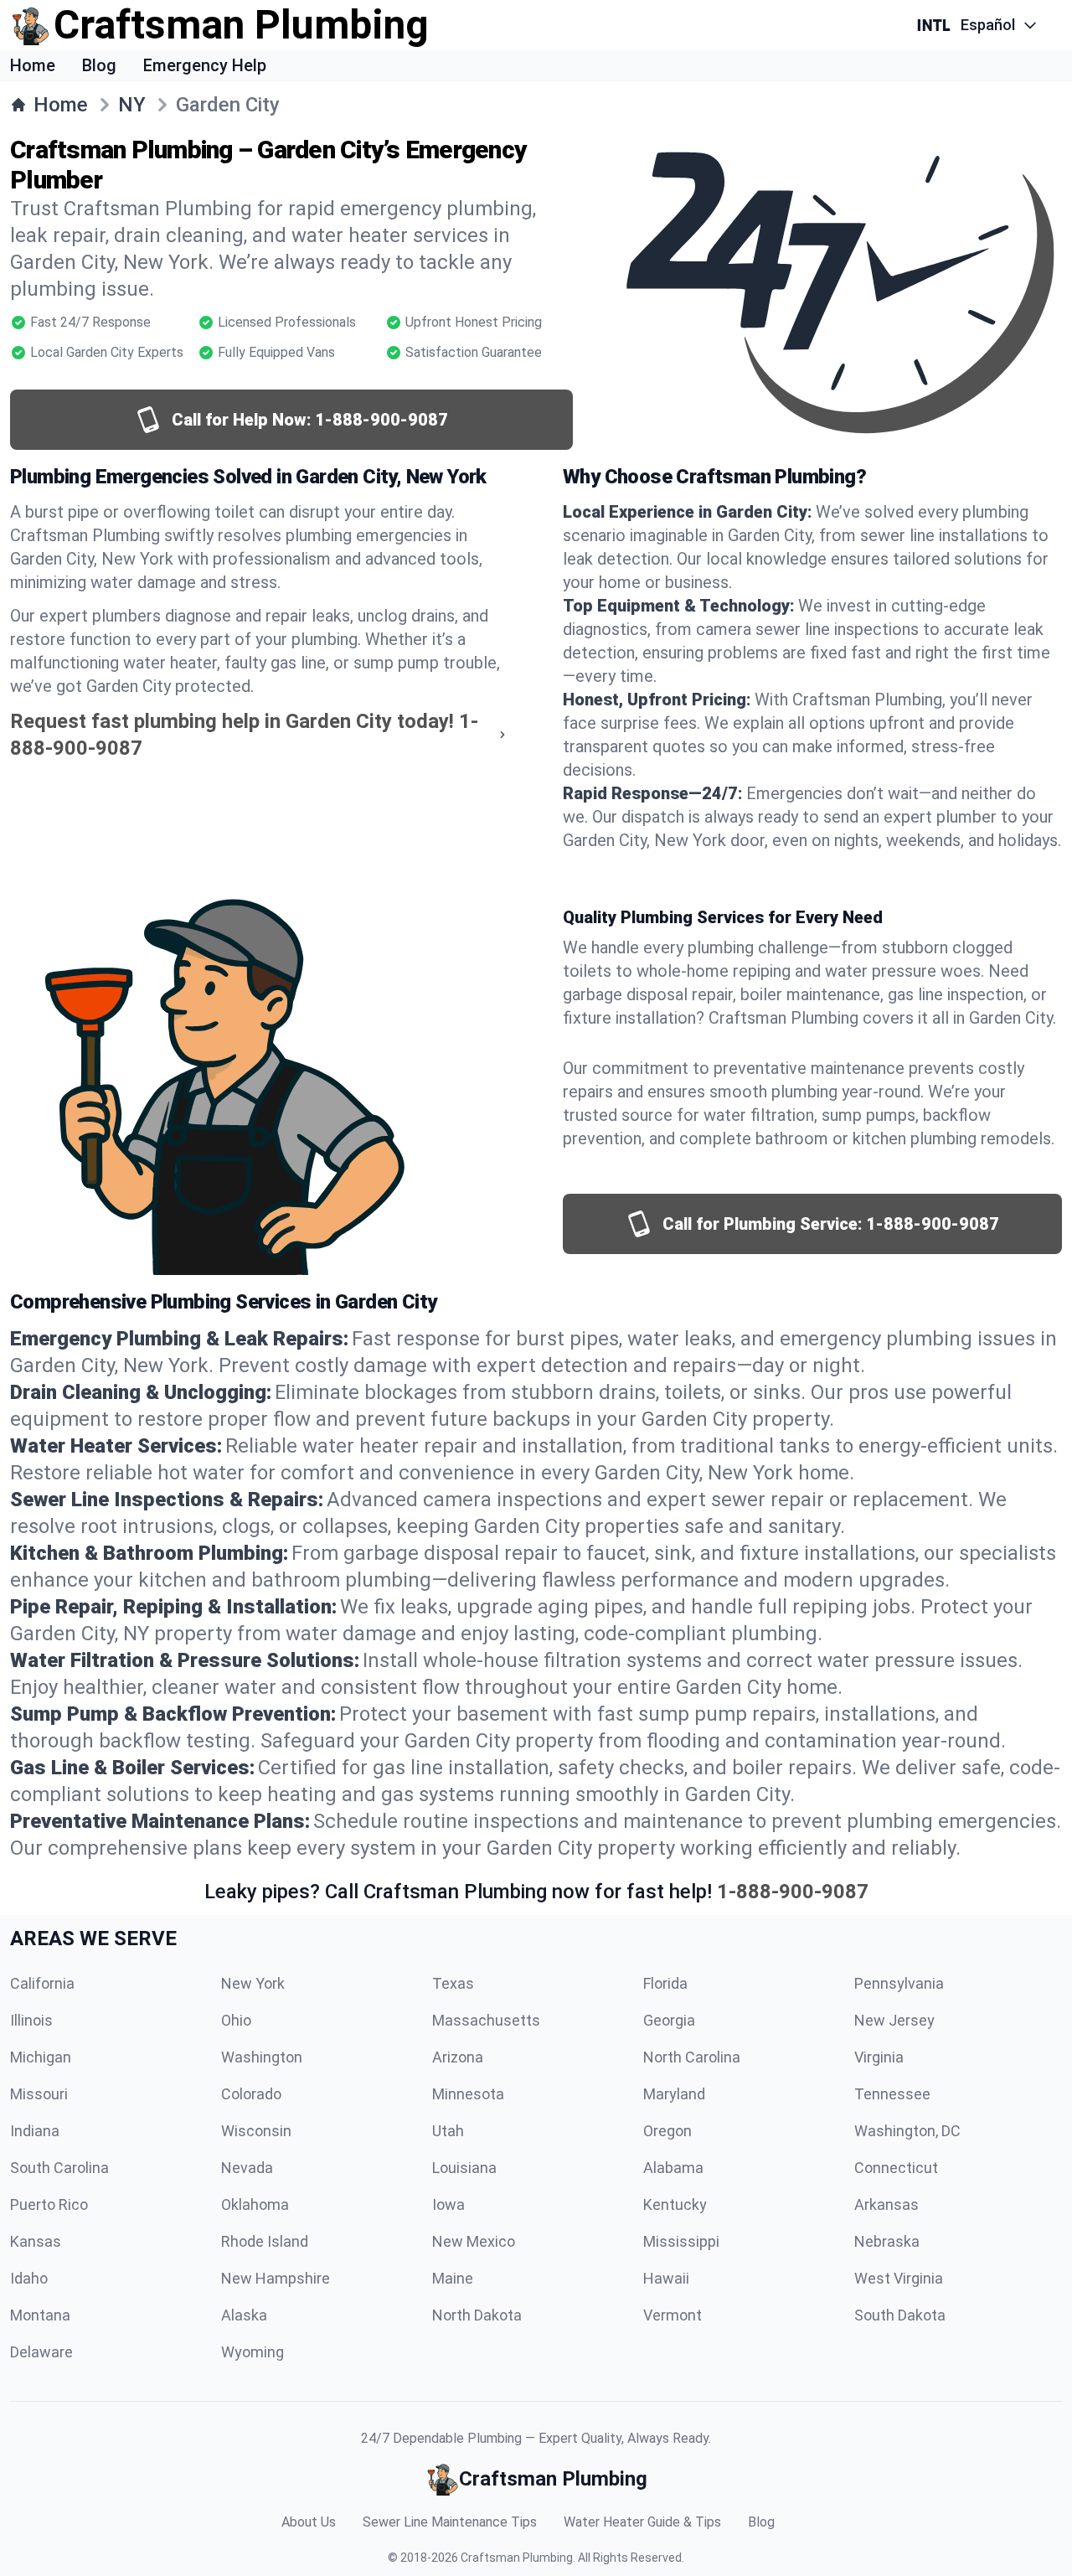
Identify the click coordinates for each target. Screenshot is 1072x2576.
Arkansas (886, 2204)
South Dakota (900, 2315)
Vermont (673, 2315)
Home (33, 65)
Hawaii (666, 2278)
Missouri (39, 2094)
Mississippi (681, 2241)
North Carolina (692, 2057)
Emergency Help (205, 65)
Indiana (35, 2131)
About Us (309, 2522)
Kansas (36, 2241)
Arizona (458, 2057)
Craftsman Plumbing (517, 2558)
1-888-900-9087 (793, 1892)
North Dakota (477, 2315)
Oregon (667, 2131)
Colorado (251, 2094)
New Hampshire (276, 2278)
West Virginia (899, 2278)
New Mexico (474, 2241)
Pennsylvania (899, 1983)
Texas (453, 1983)
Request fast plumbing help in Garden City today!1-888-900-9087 (244, 735)
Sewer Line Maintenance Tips (450, 2522)
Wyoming (253, 2352)
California (42, 1983)
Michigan (41, 2057)
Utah (448, 2131)
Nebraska (887, 2241)
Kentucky (675, 2204)
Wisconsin (256, 2131)
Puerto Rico (49, 2204)
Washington (262, 2057)
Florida (665, 1983)
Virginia (879, 2057)
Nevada (247, 2168)
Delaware (41, 2352)
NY (132, 105)
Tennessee (892, 2094)
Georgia (669, 2020)
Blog (99, 65)
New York (253, 1983)
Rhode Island (265, 2241)
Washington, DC (907, 2131)
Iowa (448, 2204)
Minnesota (468, 2094)
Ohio (236, 2020)
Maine (453, 2278)
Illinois (31, 2020)
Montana (40, 2315)
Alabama (673, 2168)
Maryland (674, 2094)
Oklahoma (255, 2204)
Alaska (244, 2315)
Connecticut (896, 2168)
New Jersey (894, 2020)
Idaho (29, 2278)
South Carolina (59, 2168)
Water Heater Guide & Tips (642, 2522)
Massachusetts (486, 2020)
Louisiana (464, 2168)
